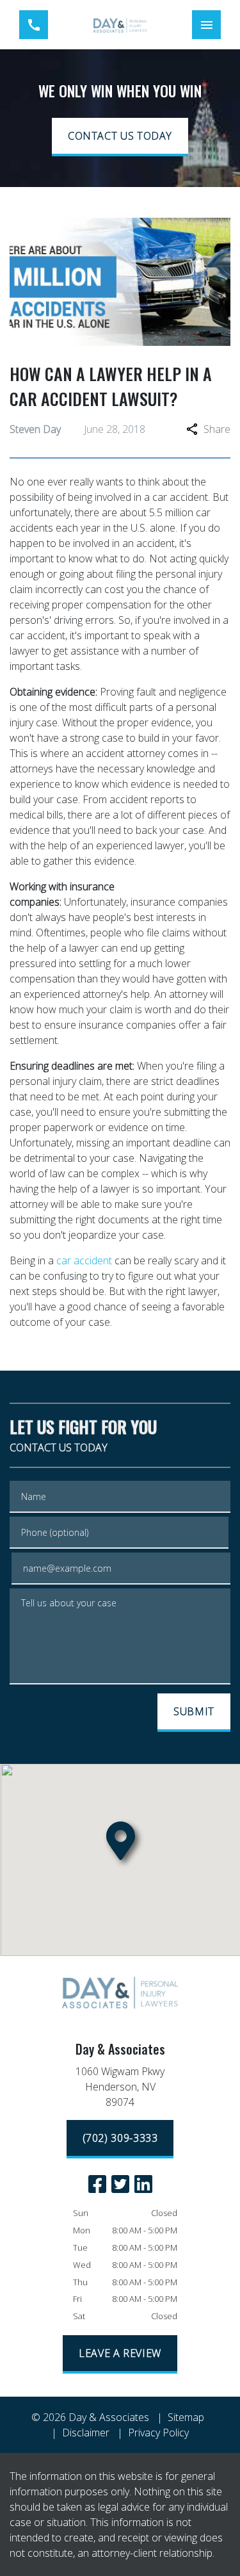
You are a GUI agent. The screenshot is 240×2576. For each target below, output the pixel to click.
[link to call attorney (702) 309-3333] (34, 25)
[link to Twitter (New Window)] (120, 2184)
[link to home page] (120, 25)
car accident (84, 1260)
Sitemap (186, 2417)
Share (217, 429)
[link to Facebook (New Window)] (97, 2184)
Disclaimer (86, 2433)
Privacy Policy (158, 2433)
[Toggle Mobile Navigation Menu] (206, 25)
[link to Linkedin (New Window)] (143, 2184)
